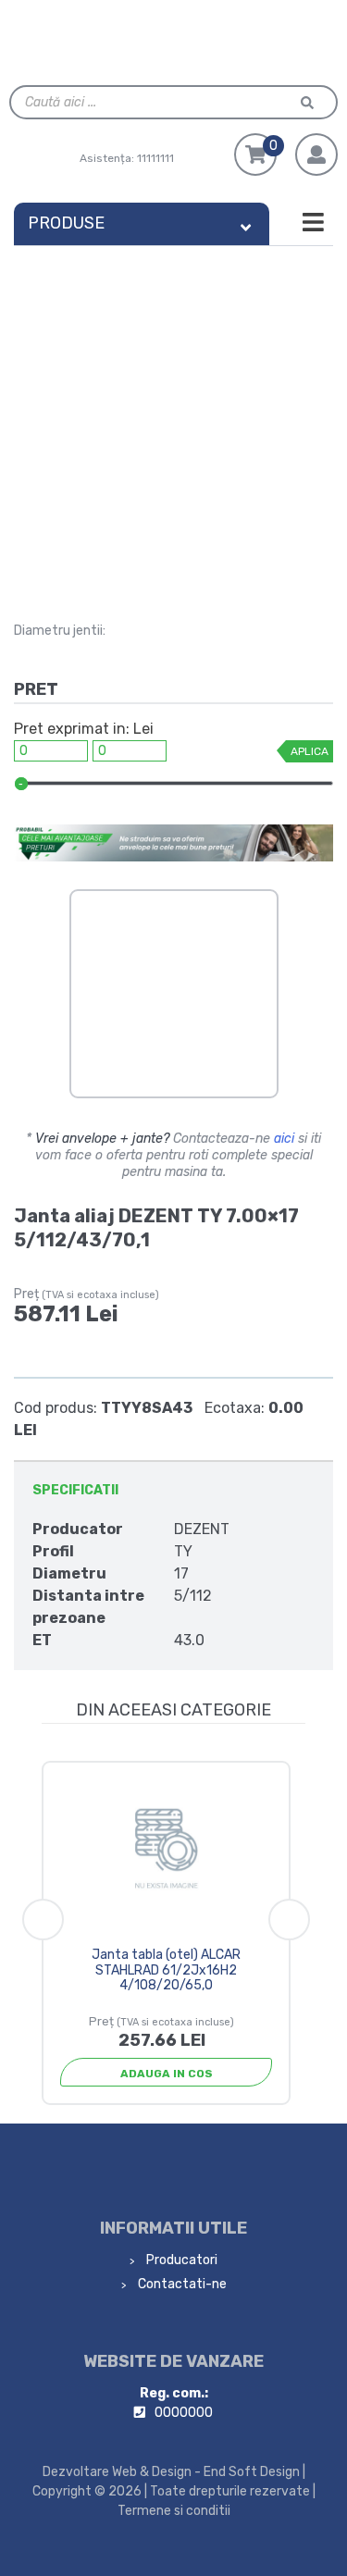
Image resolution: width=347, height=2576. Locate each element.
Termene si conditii (174, 2511)
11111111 (155, 158)
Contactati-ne (181, 2284)
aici (284, 1139)
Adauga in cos (167, 2074)
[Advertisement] (173, 429)
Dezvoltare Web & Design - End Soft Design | (174, 2472)
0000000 (184, 2413)
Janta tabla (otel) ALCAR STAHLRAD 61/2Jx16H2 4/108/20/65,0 (166, 1970)
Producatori (180, 2260)
